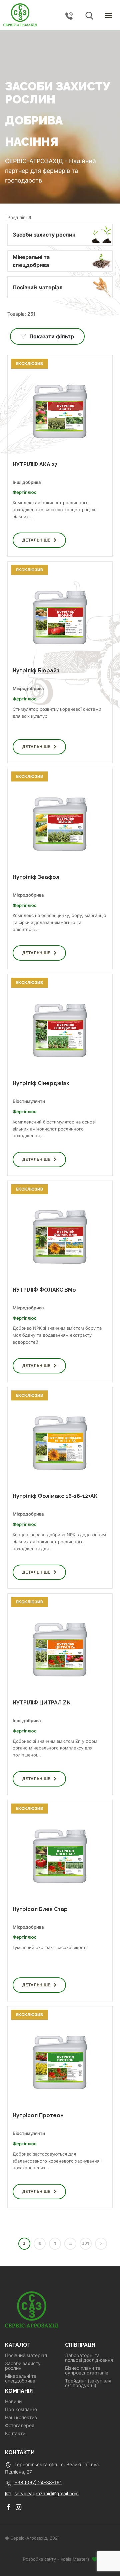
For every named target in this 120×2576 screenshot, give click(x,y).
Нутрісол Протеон (38, 2115)
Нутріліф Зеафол (36, 877)
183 (85, 2243)
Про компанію (21, 2409)
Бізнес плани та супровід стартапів (87, 2370)
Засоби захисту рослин (23, 2366)
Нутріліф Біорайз (36, 671)
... (70, 2243)
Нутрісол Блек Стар (40, 1909)
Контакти (15, 2434)
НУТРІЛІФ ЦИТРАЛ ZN (42, 1703)
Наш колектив (21, 2418)
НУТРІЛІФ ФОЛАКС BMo (44, 1290)
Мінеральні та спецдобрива (21, 2378)
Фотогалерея (20, 2426)
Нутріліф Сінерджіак (41, 1083)
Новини (13, 2401)
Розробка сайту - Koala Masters (57, 2559)
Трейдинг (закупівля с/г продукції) (88, 2383)
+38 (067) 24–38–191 (38, 2482)
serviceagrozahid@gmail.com (46, 2493)
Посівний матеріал (26, 2355)
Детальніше (36, 540)
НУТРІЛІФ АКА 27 (35, 464)
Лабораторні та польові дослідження (89, 2358)
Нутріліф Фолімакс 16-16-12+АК (55, 1496)
